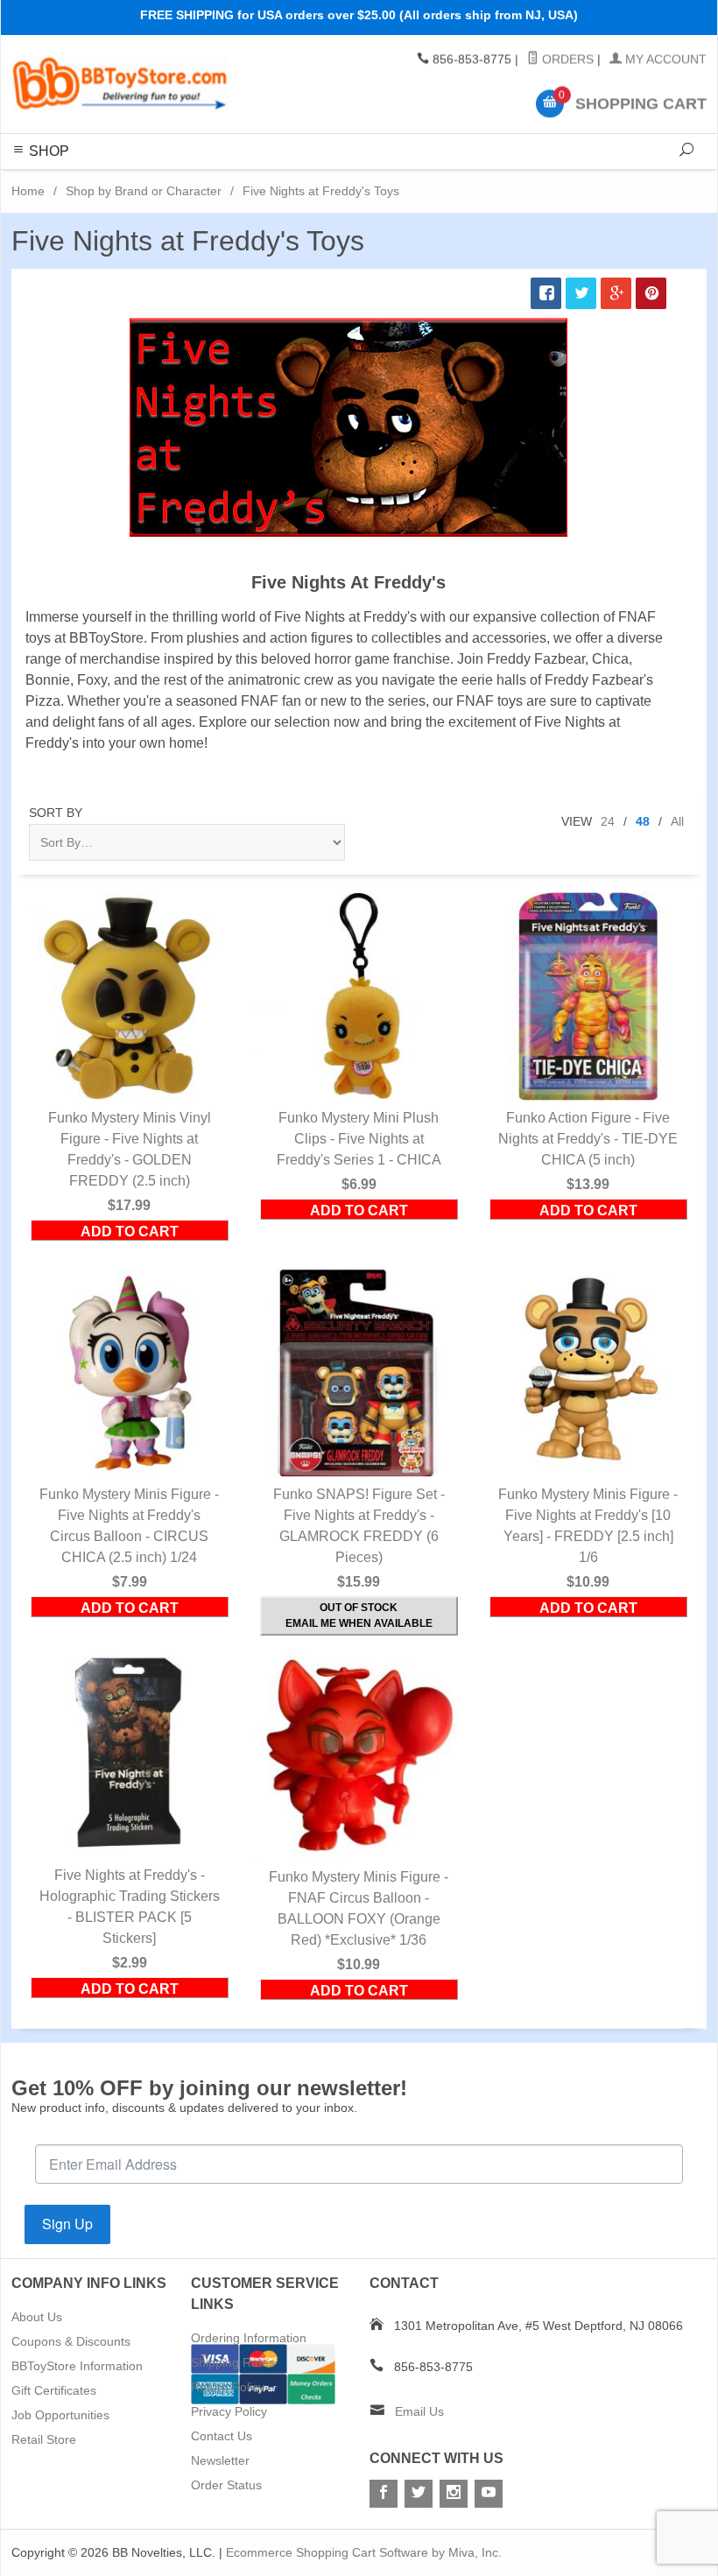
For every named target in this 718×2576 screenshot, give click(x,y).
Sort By (56, 813)
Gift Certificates (54, 2390)
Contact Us (222, 2436)
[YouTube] (489, 2494)
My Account (664, 60)
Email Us (419, 2411)
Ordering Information (249, 2338)
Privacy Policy (229, 2411)
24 (608, 821)
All (677, 821)
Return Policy (228, 2387)
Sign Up (67, 2224)
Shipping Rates (233, 2362)
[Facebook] (384, 2494)
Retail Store (44, 2439)
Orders (566, 60)
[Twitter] (419, 2494)
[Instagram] (454, 2494)
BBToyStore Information (77, 2366)
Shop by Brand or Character (144, 191)
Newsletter (220, 2460)
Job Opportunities (60, 2415)
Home (28, 191)
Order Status (226, 2485)
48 (643, 821)
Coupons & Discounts (71, 2341)
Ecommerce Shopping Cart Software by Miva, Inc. (364, 2552)
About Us (37, 2317)
